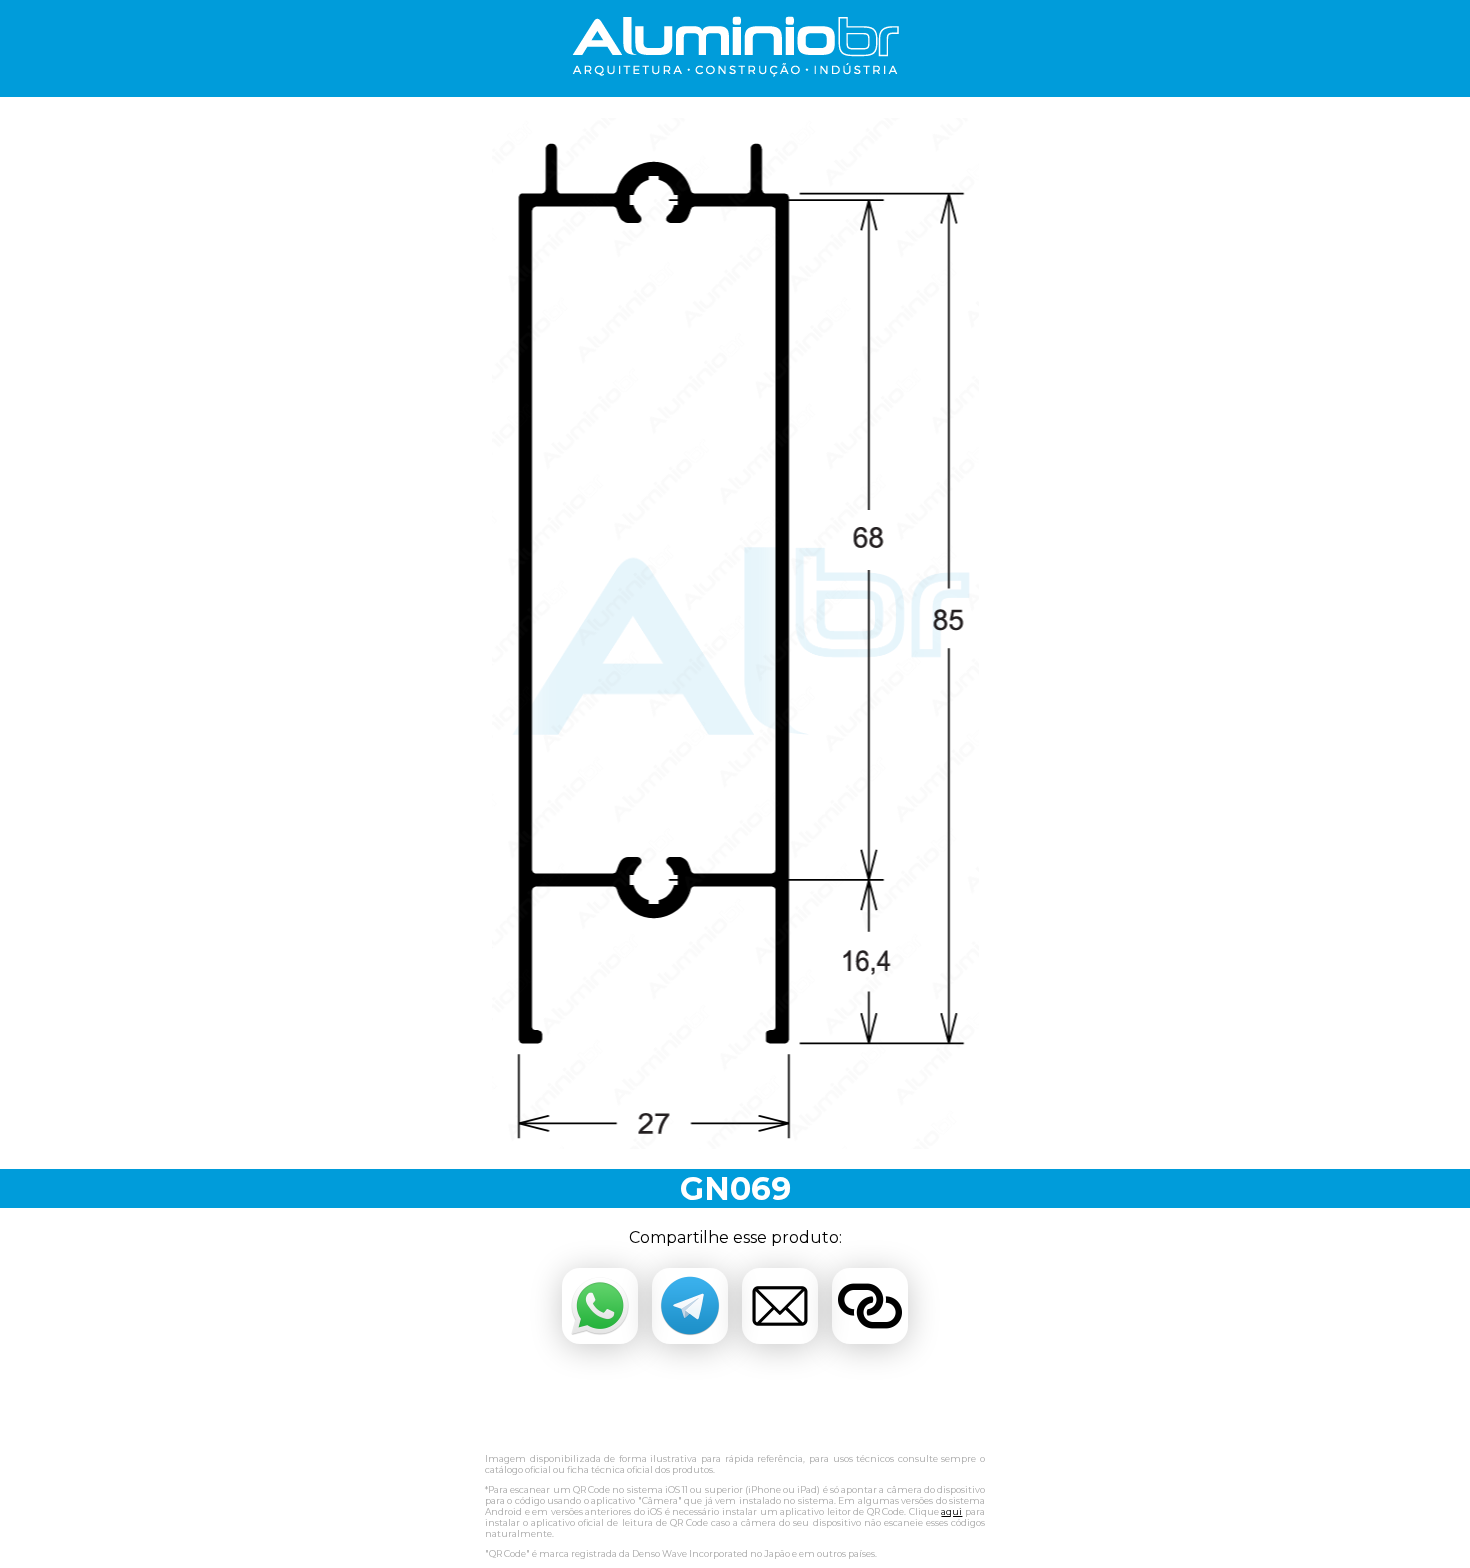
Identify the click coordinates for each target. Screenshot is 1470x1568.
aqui (951, 1511)
